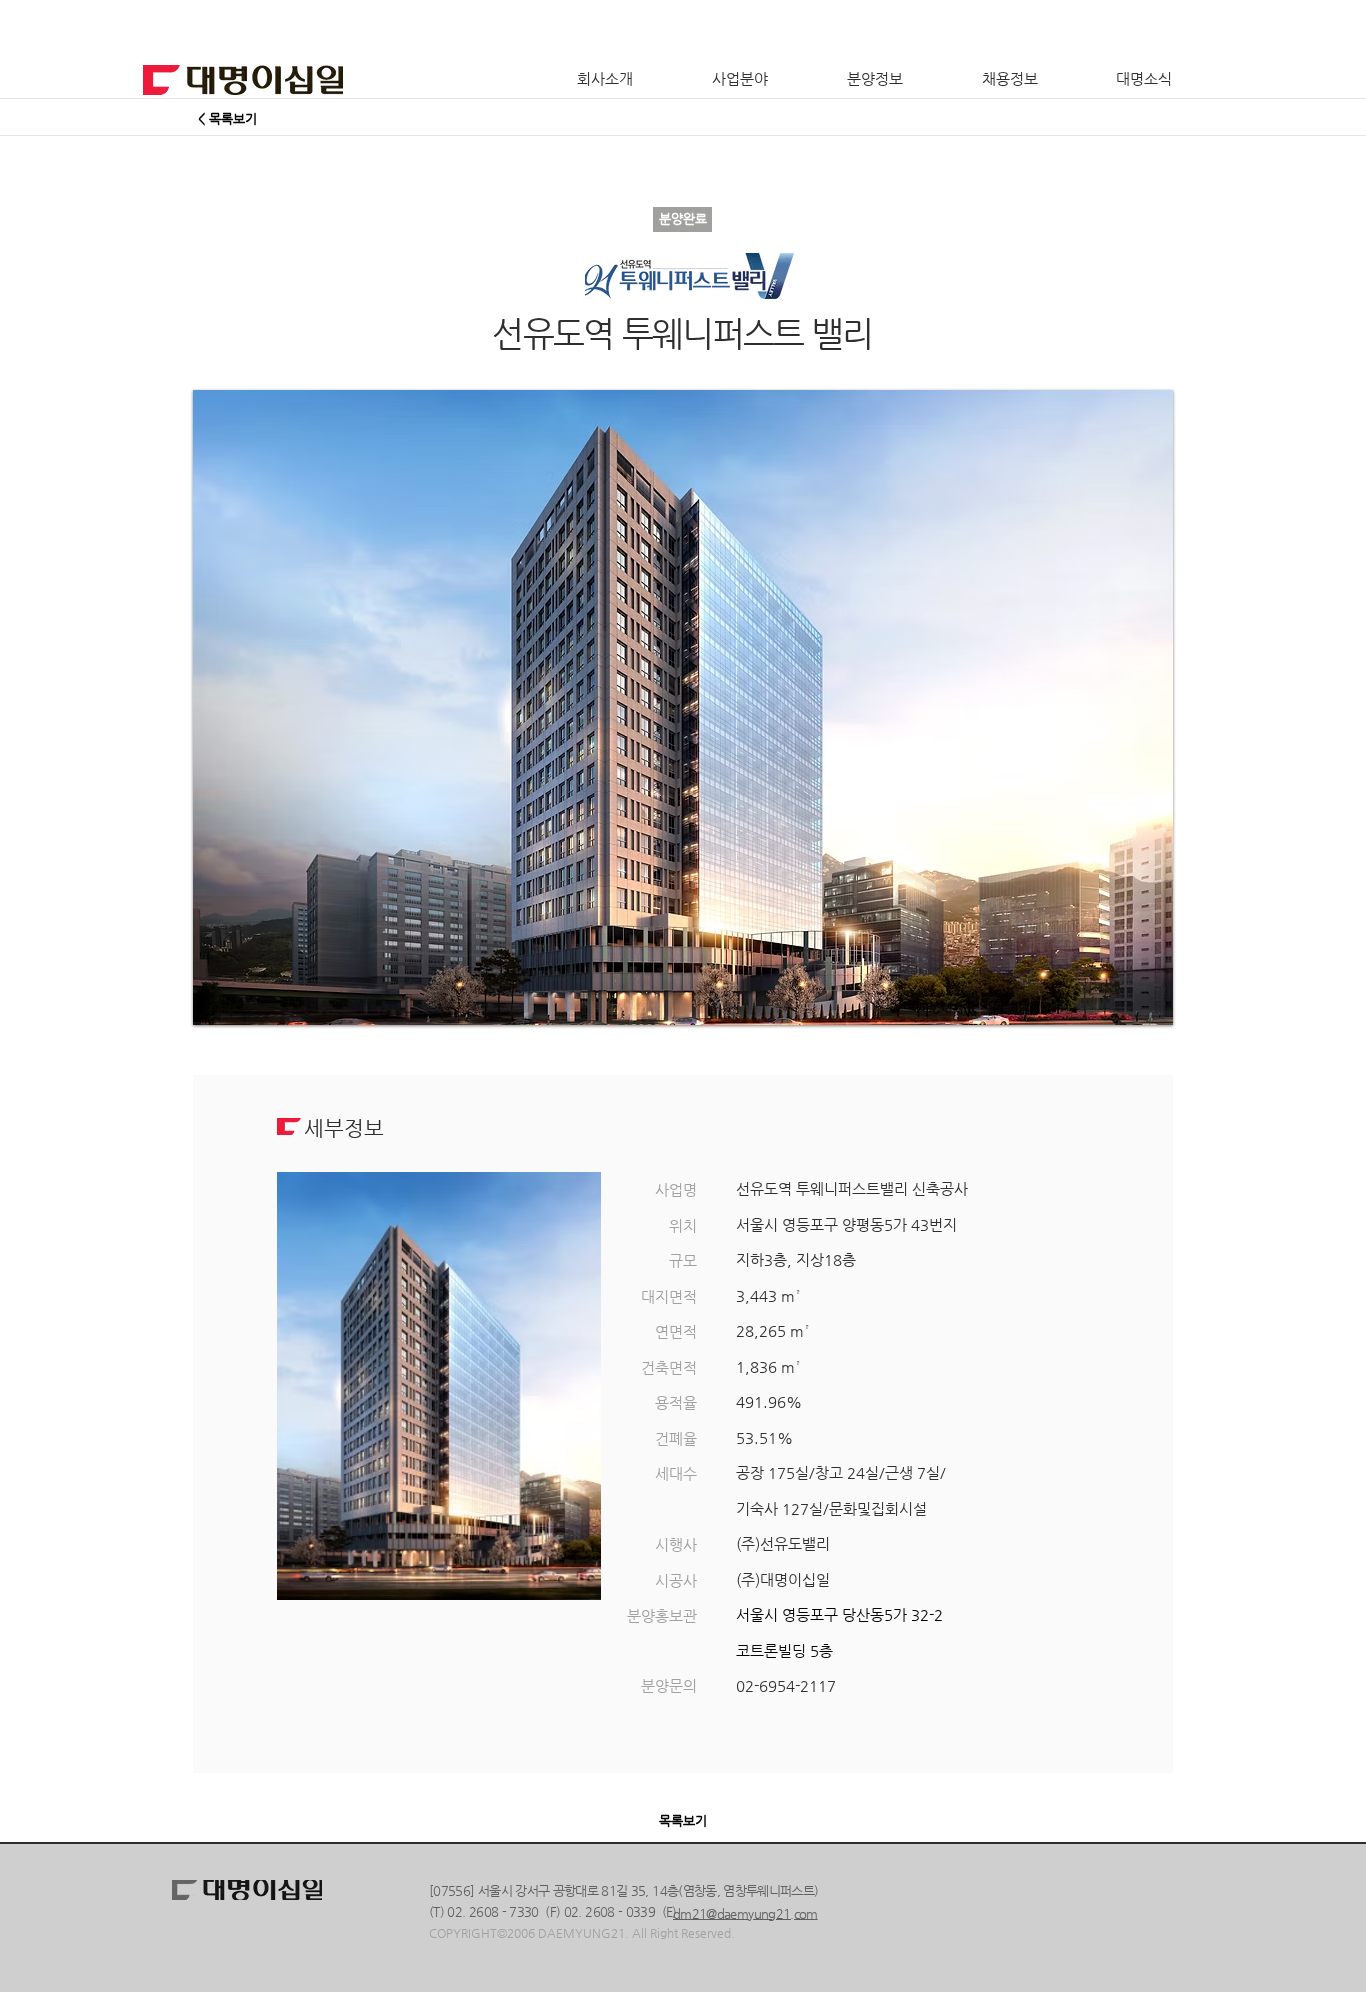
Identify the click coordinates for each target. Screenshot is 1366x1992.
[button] (683, 707)
